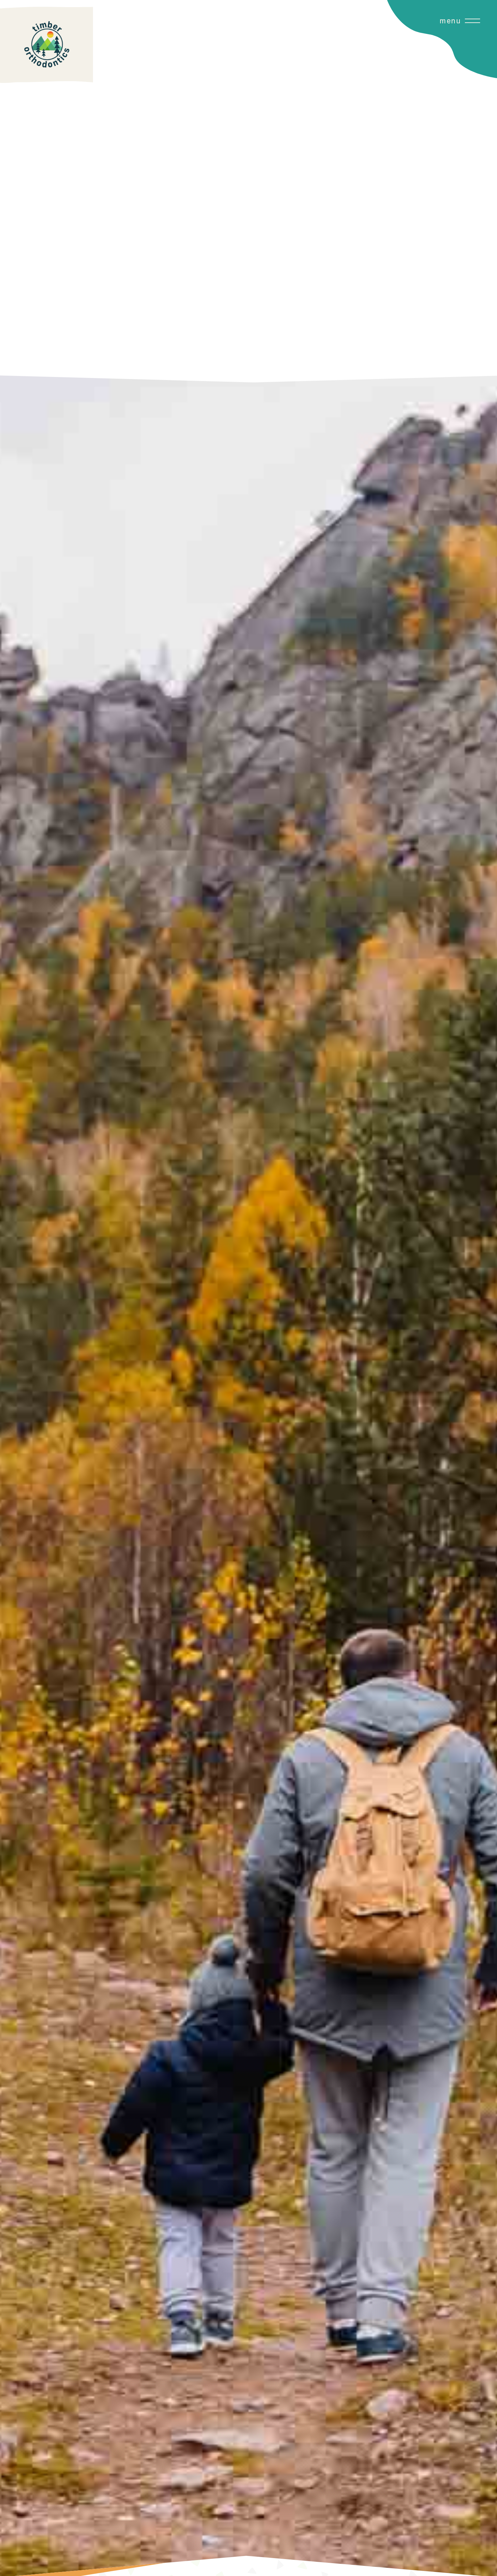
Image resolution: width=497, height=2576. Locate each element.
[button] (445, 191)
